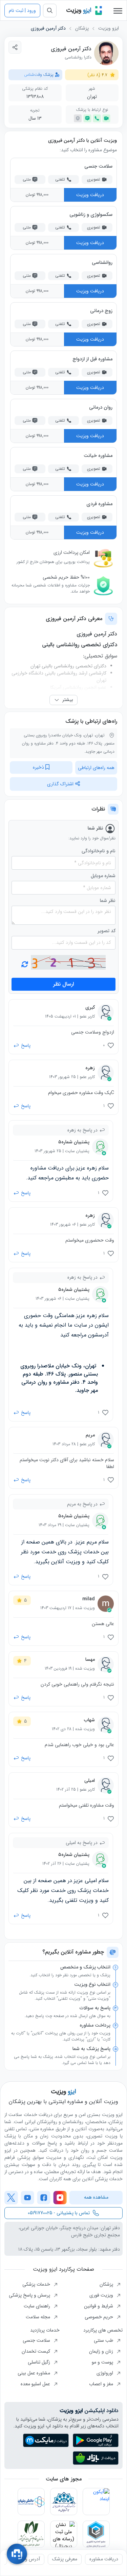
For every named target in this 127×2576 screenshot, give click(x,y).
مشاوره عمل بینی (35, 2373)
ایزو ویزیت (109, 28)
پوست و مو (103, 2362)
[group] (104, 2559)
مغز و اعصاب (102, 2384)
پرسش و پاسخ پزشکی (30, 2295)
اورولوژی (105, 2373)
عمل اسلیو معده (36, 2384)
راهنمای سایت (38, 2306)
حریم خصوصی (100, 2317)
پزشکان (82, 28)
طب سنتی (104, 2340)
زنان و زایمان (102, 2351)
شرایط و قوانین (99, 2306)
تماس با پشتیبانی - (59, 2213)
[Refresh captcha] (68, 962)
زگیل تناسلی (40, 2362)
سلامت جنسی (37, 2340)
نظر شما (108, 901)
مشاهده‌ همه (96, 2197)
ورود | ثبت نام (22, 11)
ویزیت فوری (102, 2295)
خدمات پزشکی (37, 2284)
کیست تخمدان (37, 2351)
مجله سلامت (39, 2317)
